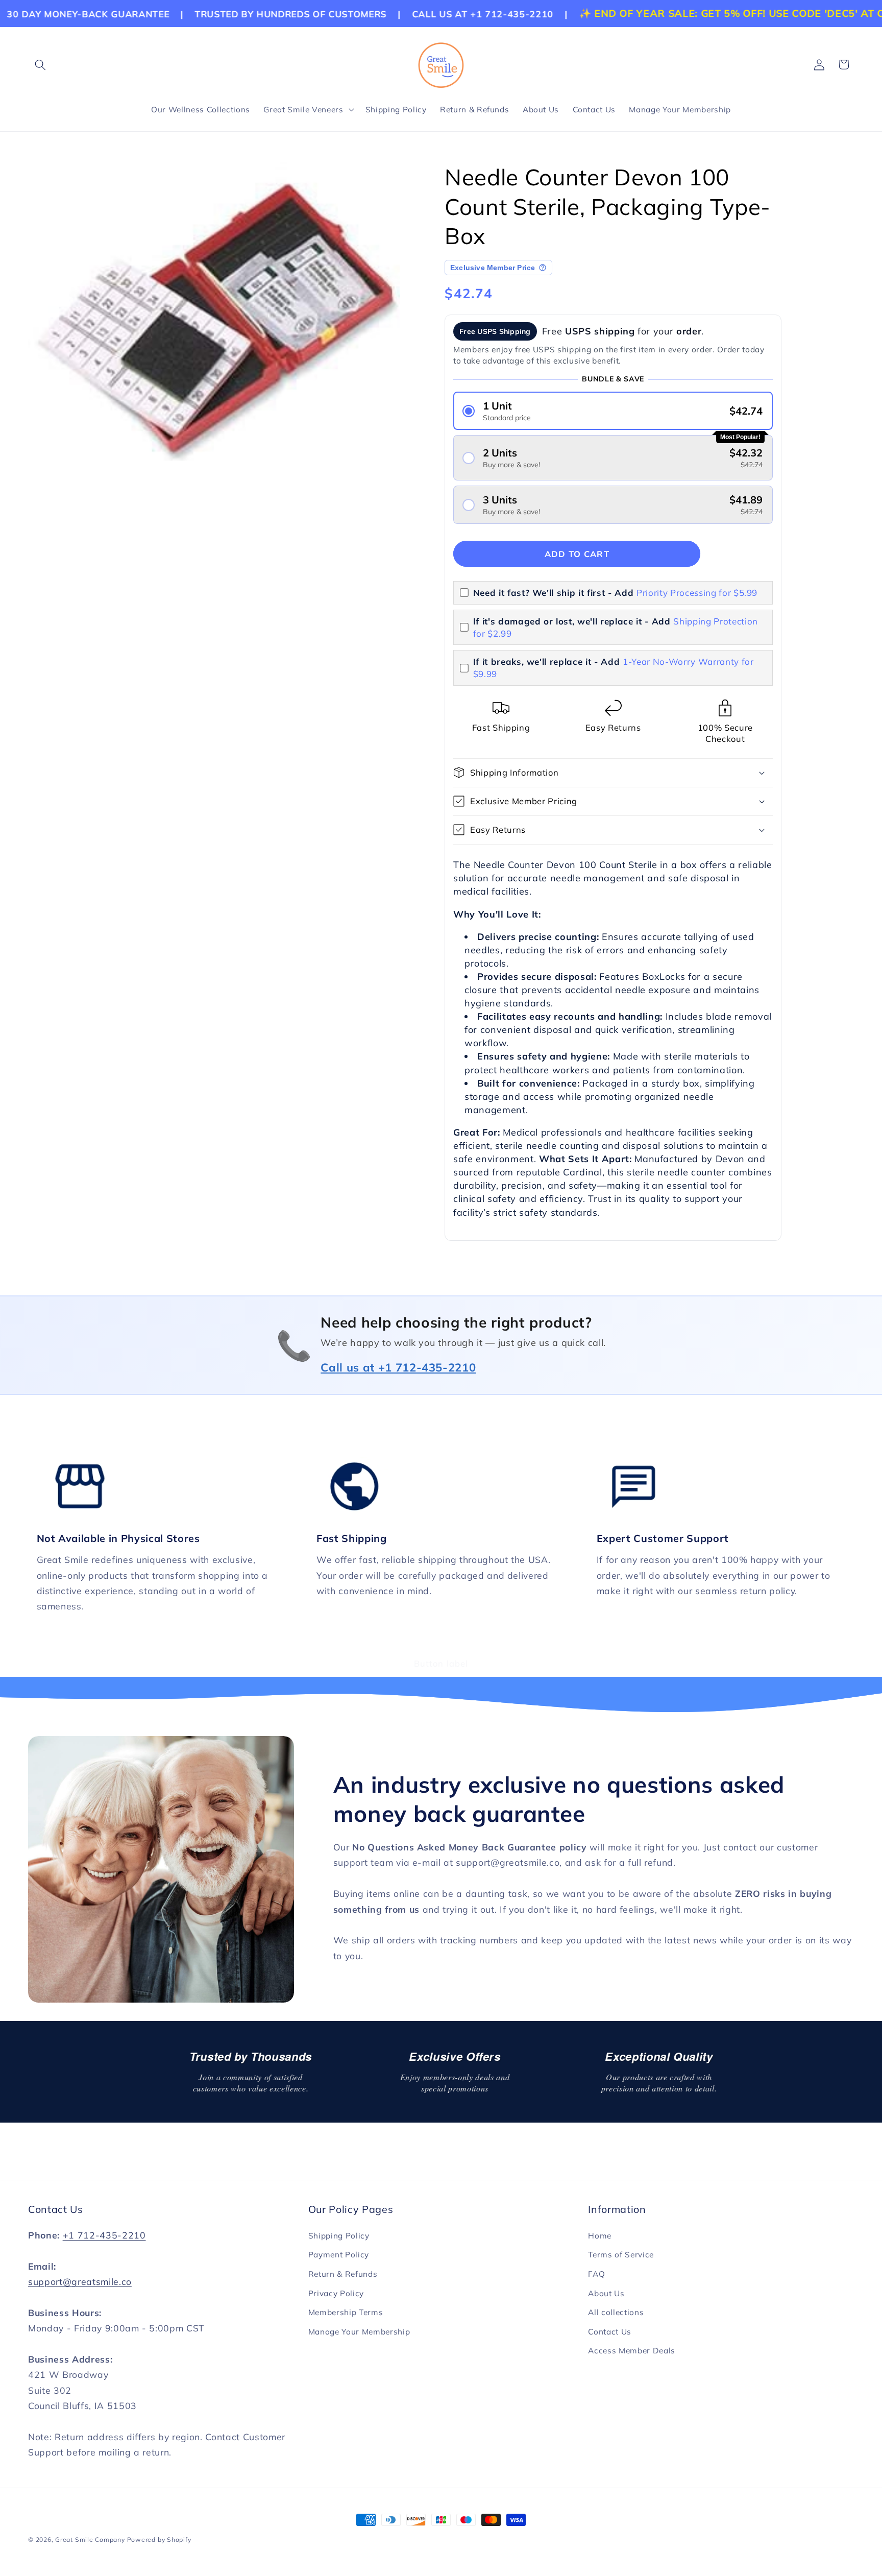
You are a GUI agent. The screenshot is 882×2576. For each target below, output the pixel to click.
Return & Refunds (343, 2274)
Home (600, 2236)
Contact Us (610, 2332)
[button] (40, 64)
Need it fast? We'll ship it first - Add (616, 593)
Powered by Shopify (159, 2539)
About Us (606, 2293)
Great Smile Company (90, 2539)
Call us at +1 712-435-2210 (398, 1367)
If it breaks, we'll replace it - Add (614, 668)
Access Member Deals (632, 2351)
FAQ (596, 2274)
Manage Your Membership (359, 2332)
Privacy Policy (336, 2293)
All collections (616, 2312)
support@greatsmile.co (80, 2281)
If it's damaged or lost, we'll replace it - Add (616, 627)
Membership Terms (346, 2312)
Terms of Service (621, 2255)
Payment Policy (339, 2255)
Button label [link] (441, 1663)
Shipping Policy (339, 2236)
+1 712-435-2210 (104, 2235)
